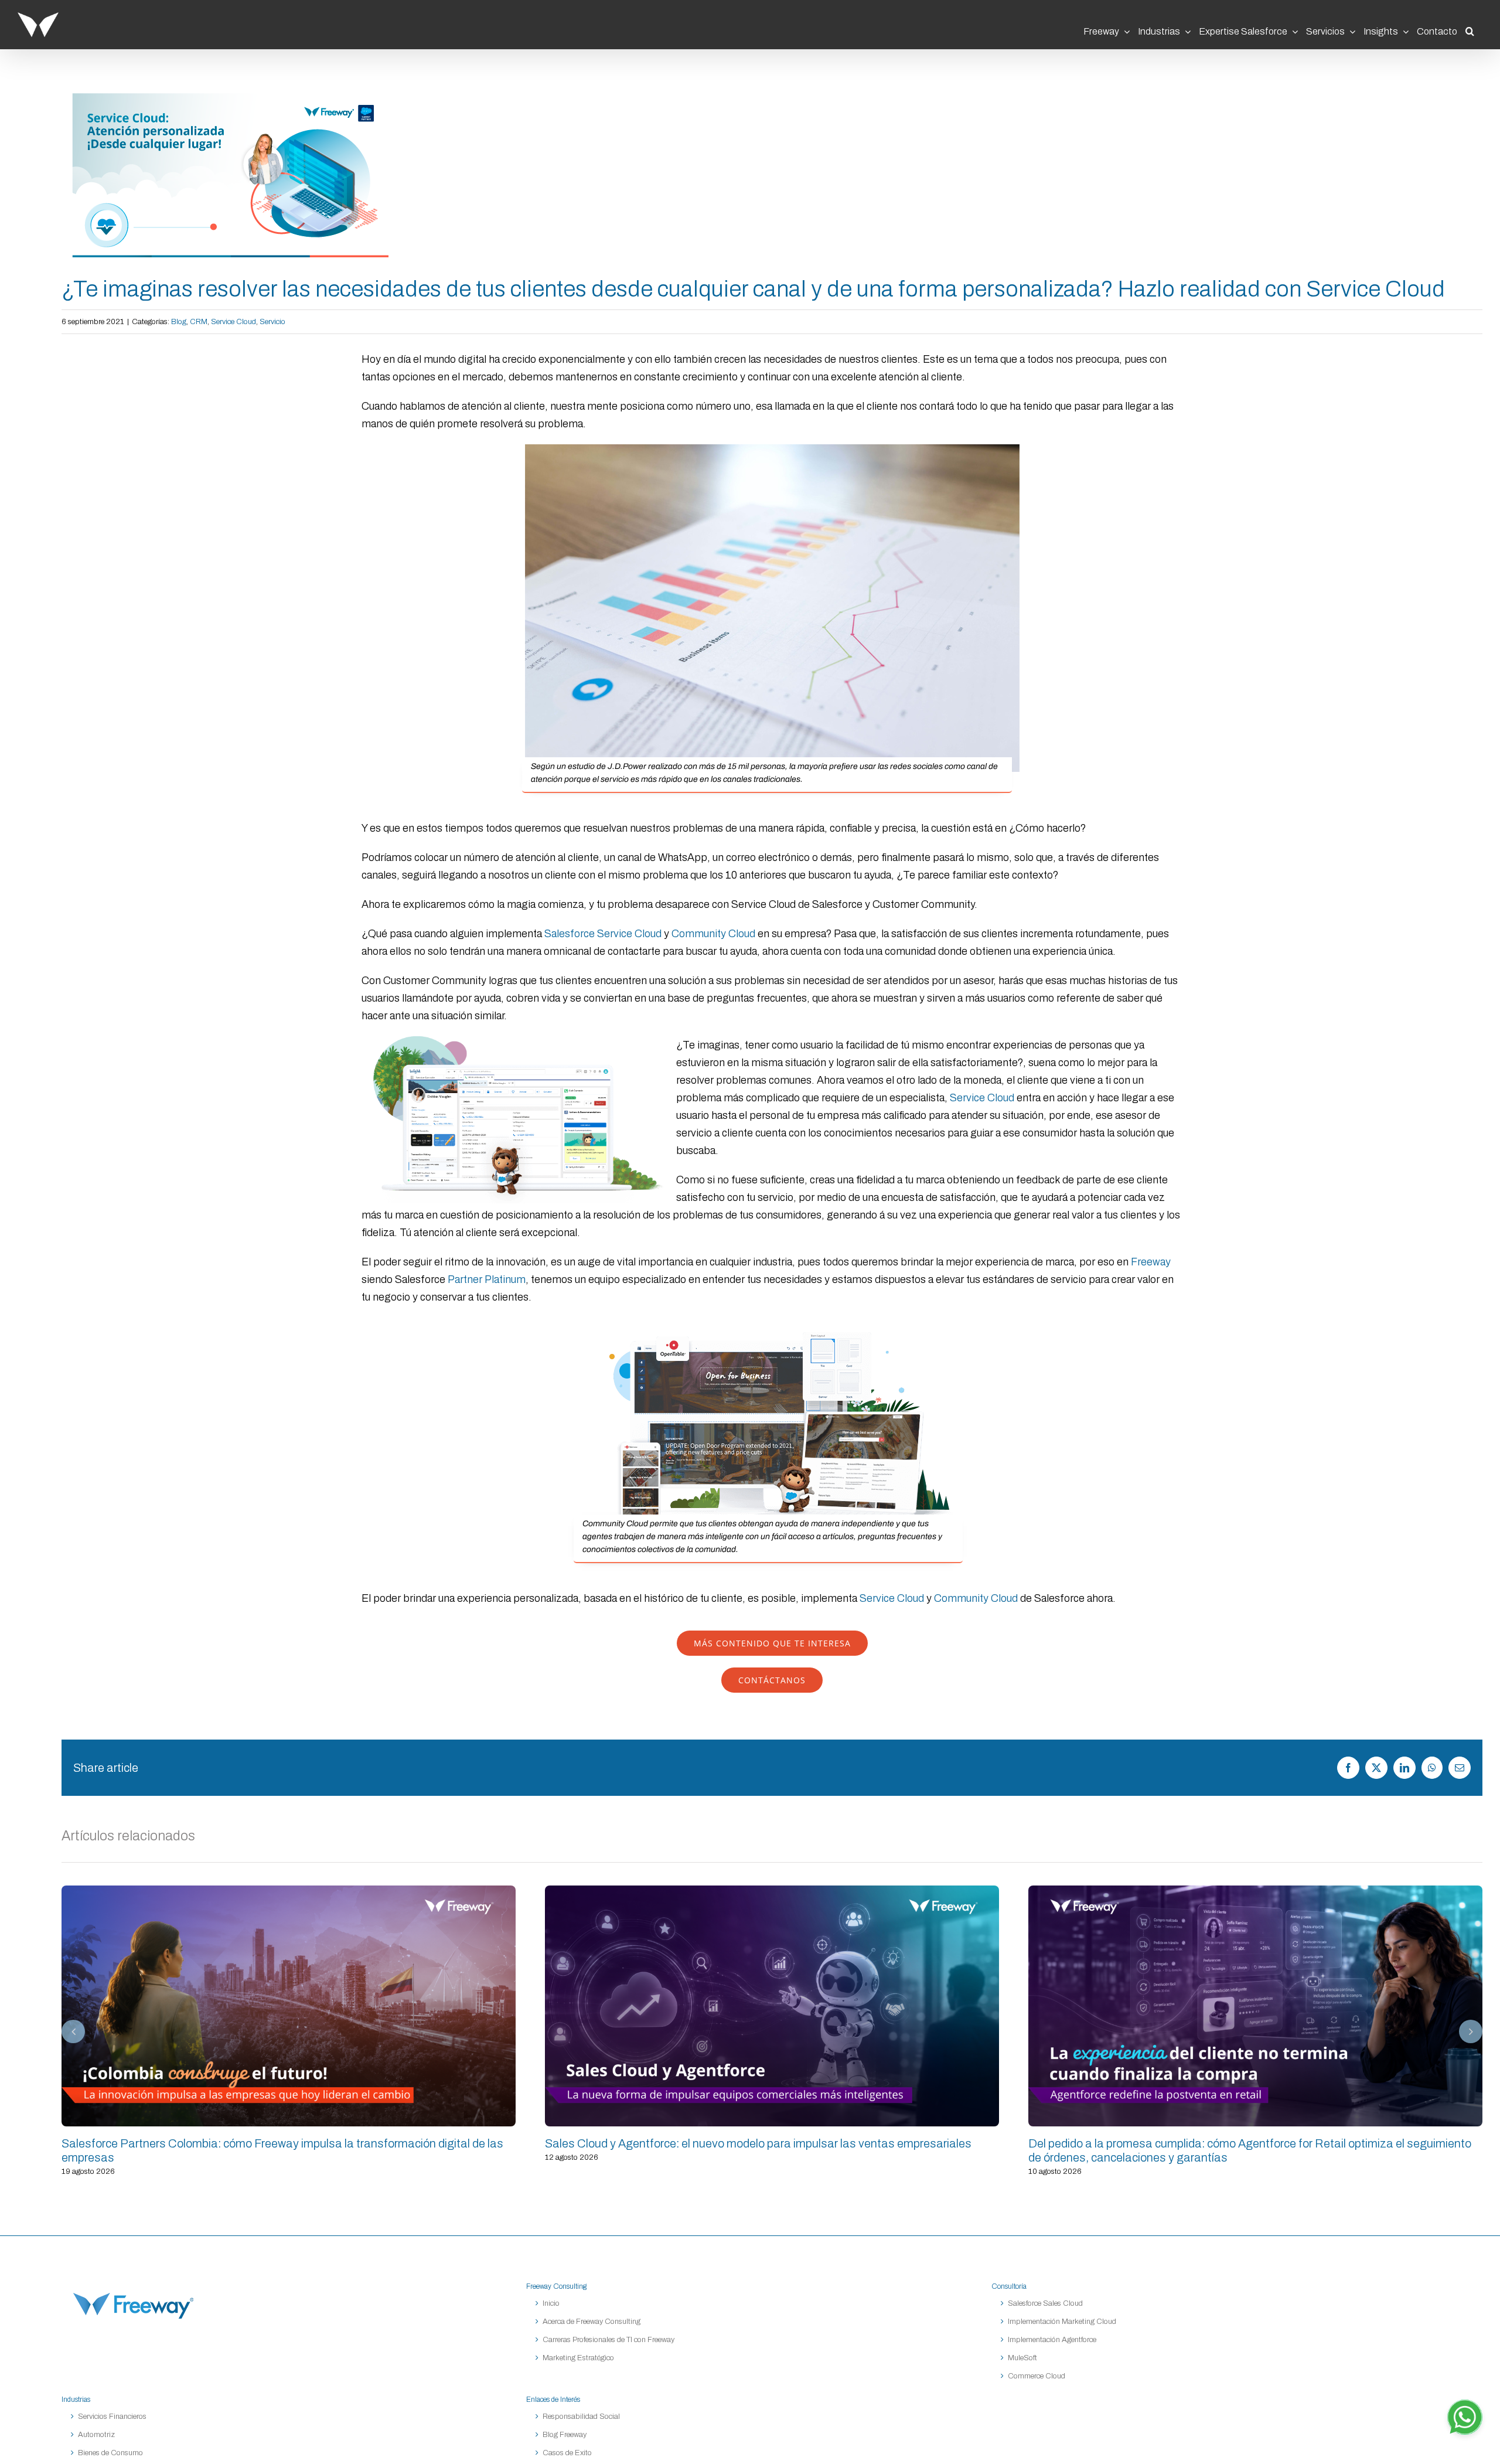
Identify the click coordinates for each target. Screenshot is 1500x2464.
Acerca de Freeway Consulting (592, 2322)
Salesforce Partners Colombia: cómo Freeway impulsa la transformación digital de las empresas (289, 2006)
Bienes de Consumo (110, 2453)
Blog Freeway (565, 2435)
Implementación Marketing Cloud (1062, 2322)
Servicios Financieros (112, 2417)
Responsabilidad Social (581, 2417)
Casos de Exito (567, 2453)
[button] (1470, 28)
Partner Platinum (487, 1279)
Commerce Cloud (1037, 2376)
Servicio (272, 322)
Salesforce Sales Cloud (1046, 2303)
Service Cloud (233, 322)
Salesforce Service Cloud (603, 934)
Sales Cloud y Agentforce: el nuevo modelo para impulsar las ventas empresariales (772, 2006)
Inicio (551, 2303)
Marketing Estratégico (578, 2358)
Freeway (1151, 1262)
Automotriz (96, 2435)
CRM (199, 322)
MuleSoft (1022, 2358)
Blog (179, 322)
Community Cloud (713, 934)
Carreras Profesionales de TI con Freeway (608, 2340)
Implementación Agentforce (1052, 2340)
